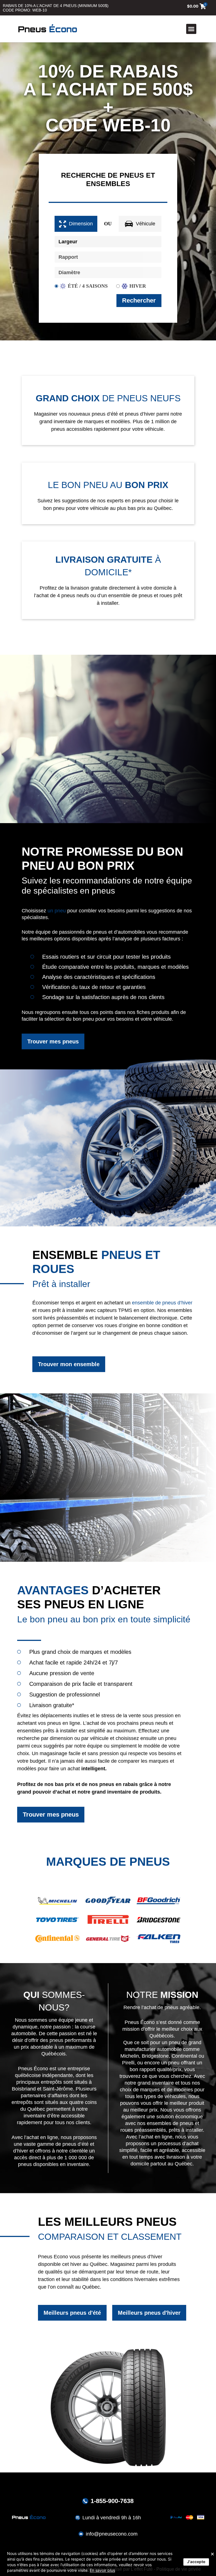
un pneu (57, 911)
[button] (191, 29)
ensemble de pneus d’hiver (162, 1303)
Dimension (81, 224)
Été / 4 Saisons (88, 286)
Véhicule (146, 224)
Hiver (138, 286)
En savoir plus (102, 2570)
